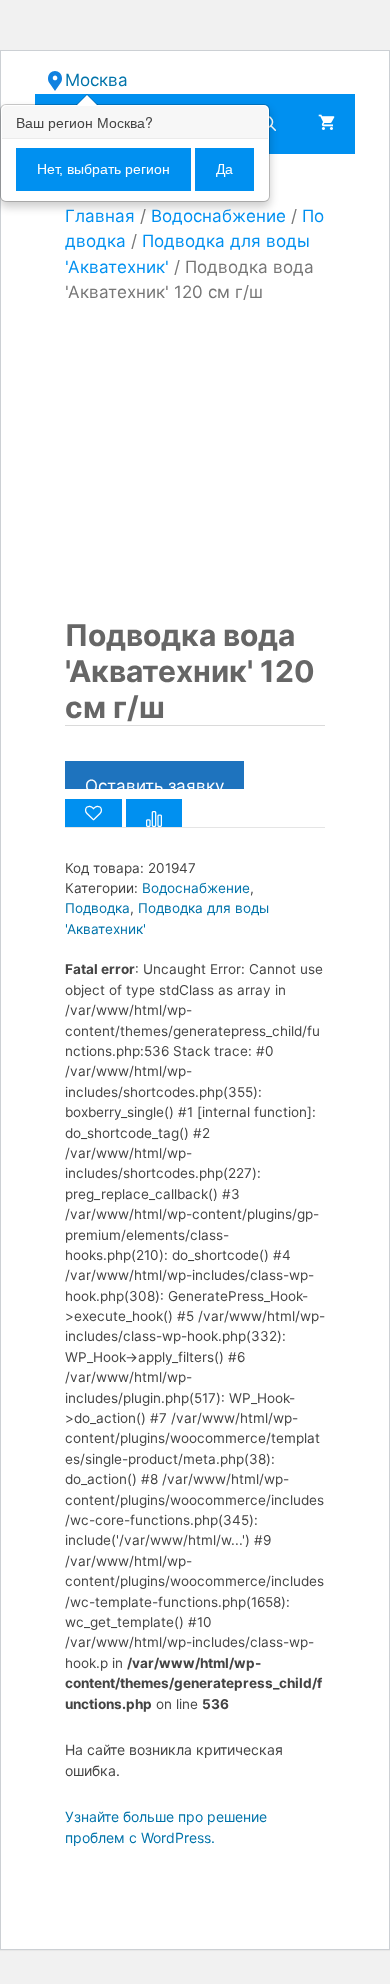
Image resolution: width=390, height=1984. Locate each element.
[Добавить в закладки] (93, 813)
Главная (100, 216)
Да (224, 169)
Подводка (97, 908)
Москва (96, 80)
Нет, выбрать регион (103, 169)
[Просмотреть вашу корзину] (326, 124)
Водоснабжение (218, 216)
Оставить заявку (154, 782)
